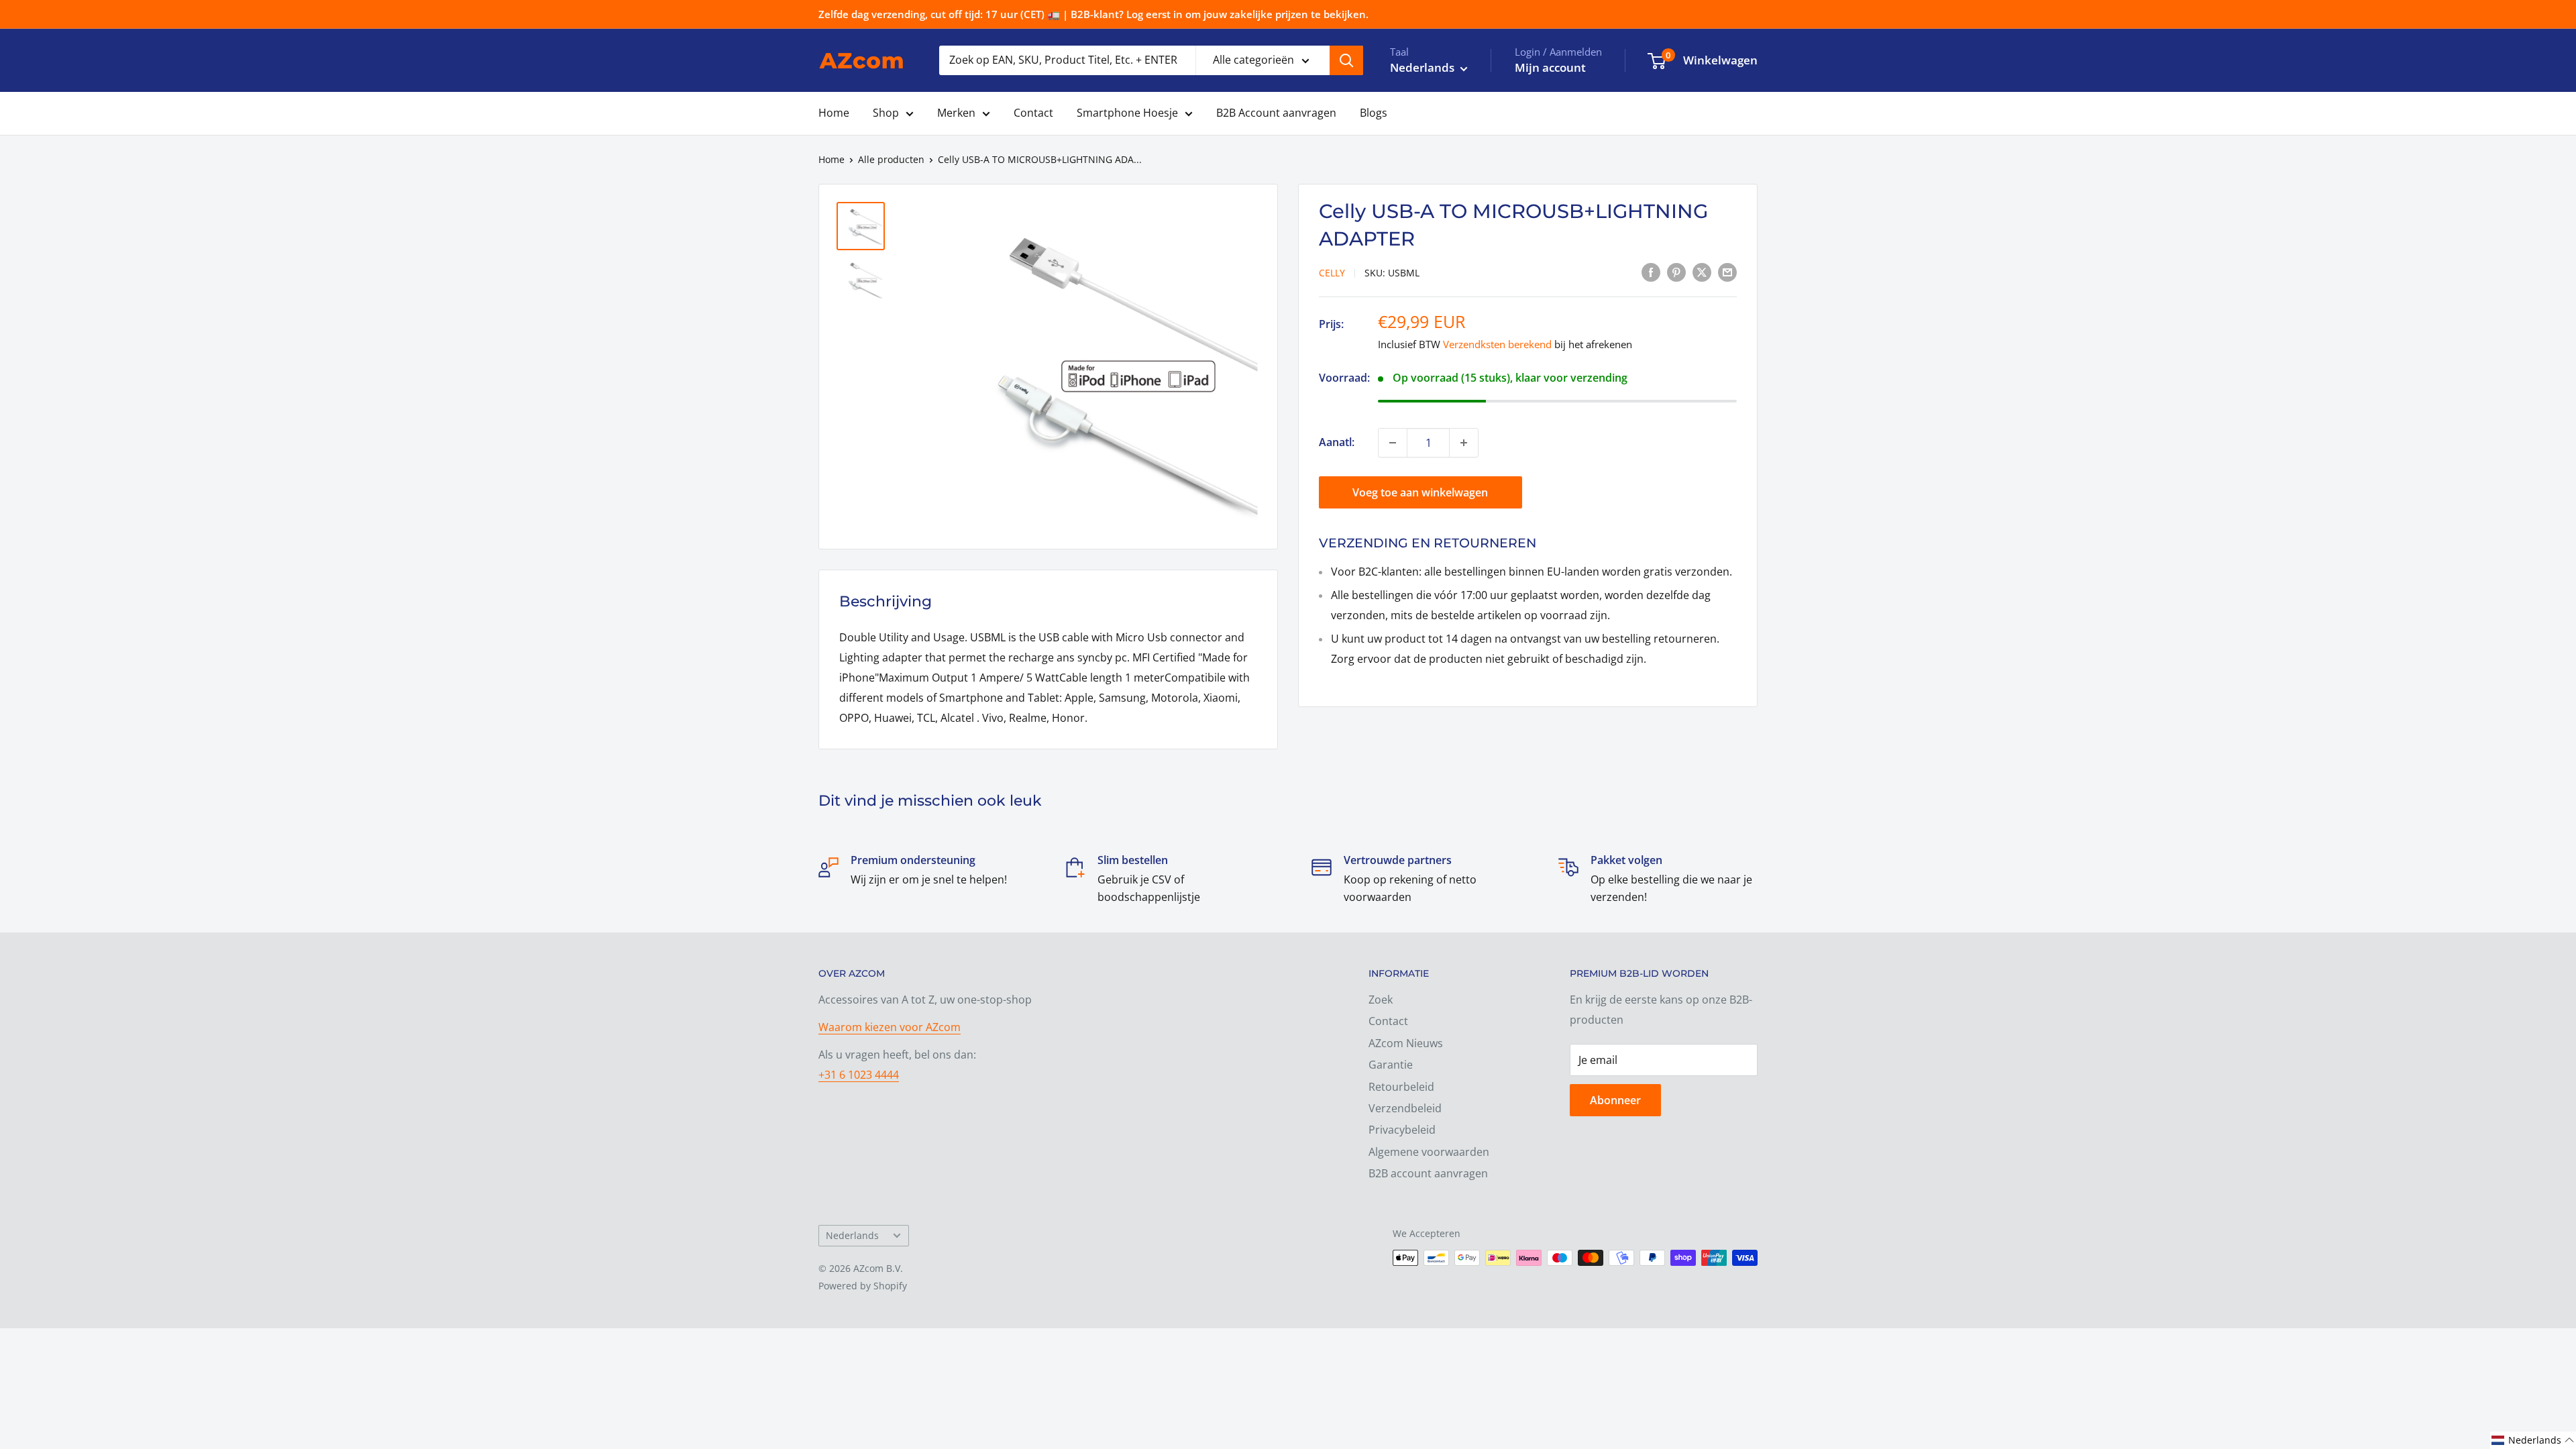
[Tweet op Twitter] (1702, 272)
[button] (2533, 1440)
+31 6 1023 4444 (859, 1075)
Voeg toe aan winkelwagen (1420, 492)
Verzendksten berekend (1497, 344)
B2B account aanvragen (1428, 1173)
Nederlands (852, 1235)
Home (834, 113)
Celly (1332, 273)
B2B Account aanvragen (1276, 113)
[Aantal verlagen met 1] (1393, 443)
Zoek (1381, 1000)
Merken (956, 113)
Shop (886, 113)
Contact (1033, 113)
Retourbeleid (1401, 1087)
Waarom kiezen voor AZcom (890, 1027)
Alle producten (891, 159)
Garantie (1391, 1065)
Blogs (1374, 113)
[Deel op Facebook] (1651, 272)
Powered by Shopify (863, 1286)
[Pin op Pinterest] (1676, 272)
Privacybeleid (1402, 1130)
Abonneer (1615, 1100)
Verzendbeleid (1405, 1108)
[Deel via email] (1727, 272)
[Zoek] (1346, 60)
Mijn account (1550, 67)
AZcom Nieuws (1406, 1043)
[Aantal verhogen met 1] (1464, 443)
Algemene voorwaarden (1429, 1152)
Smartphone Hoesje (1127, 113)
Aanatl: (1337, 442)
